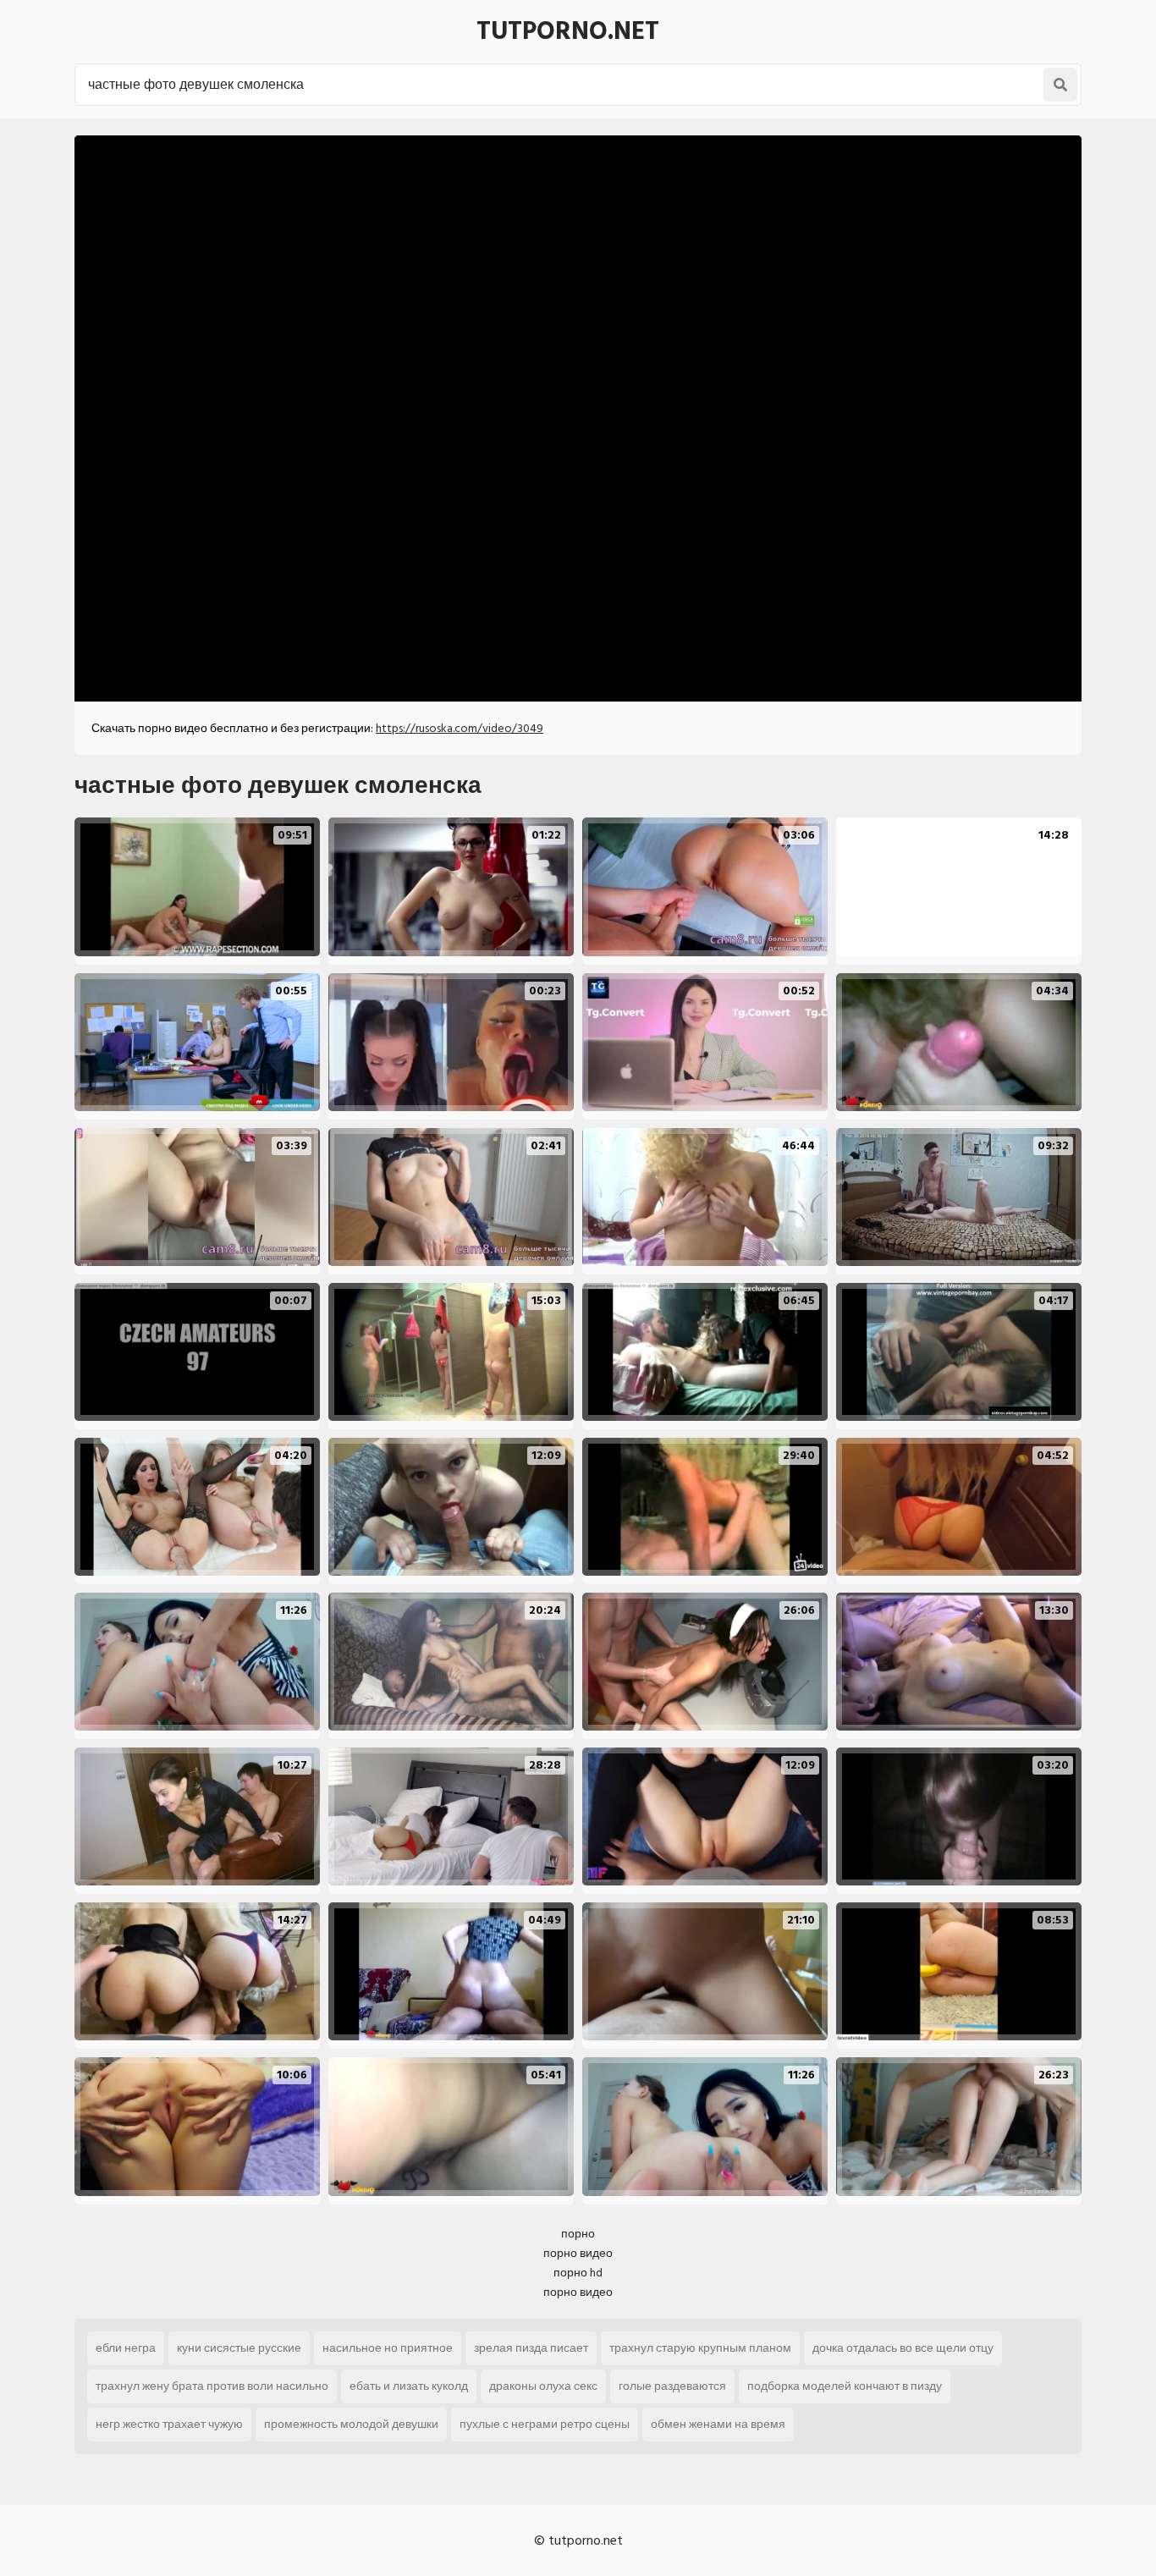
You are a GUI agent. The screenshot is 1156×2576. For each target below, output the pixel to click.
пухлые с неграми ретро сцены (545, 2424)
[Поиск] (1060, 85)
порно (578, 2234)
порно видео (578, 2253)
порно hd (578, 2273)
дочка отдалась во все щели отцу (903, 2348)
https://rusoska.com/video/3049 (460, 728)
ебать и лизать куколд (409, 2386)
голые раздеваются (672, 2386)
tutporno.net (568, 31)
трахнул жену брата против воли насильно (212, 2386)
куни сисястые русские (239, 2348)
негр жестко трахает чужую (169, 2424)
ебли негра (126, 2348)
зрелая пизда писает (531, 2348)
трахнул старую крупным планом (700, 2348)
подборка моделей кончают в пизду (845, 2386)
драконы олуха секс (543, 2386)
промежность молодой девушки (351, 2424)
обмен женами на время (718, 2424)
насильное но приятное (388, 2348)
